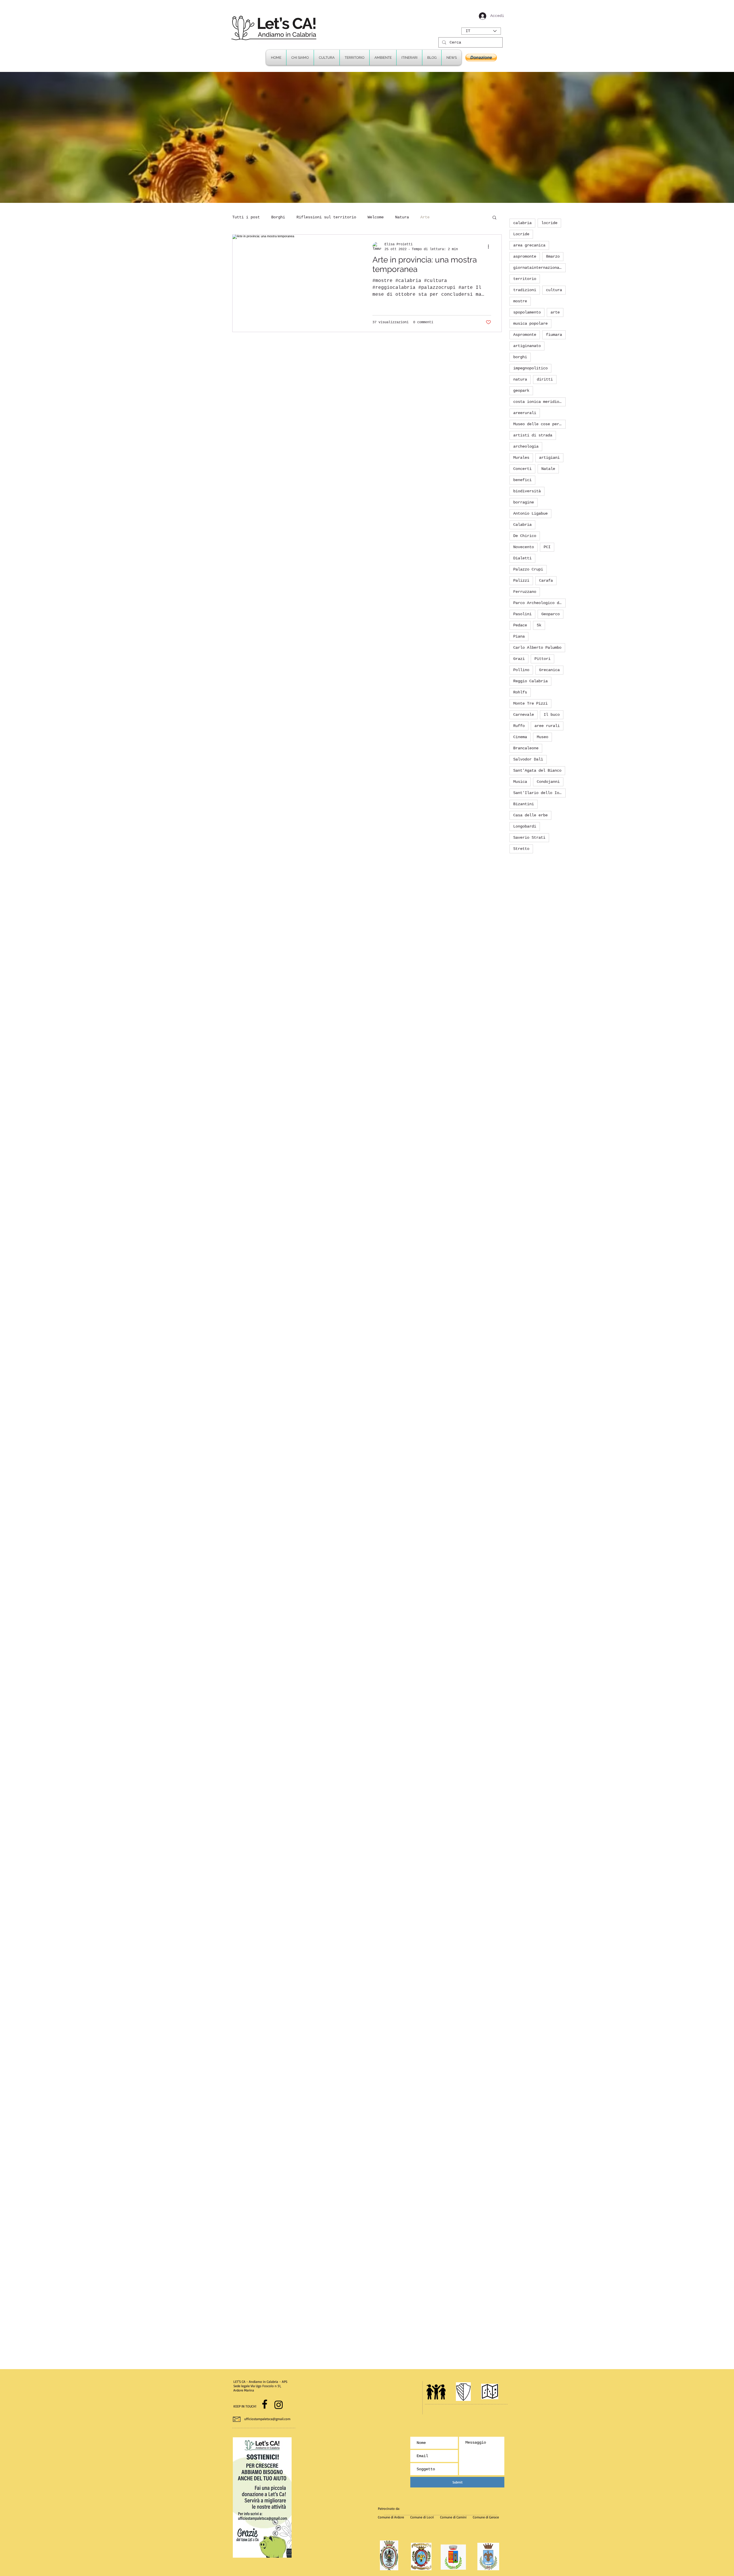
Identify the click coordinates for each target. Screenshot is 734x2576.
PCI (547, 547)
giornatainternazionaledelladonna (539, 268)
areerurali (525, 413)
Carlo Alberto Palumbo (537, 648)
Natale (548, 469)
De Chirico (525, 536)
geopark (521, 391)
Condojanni (548, 782)
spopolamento (527, 312)
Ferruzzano (525, 592)
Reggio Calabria (530, 681)
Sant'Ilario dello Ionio (539, 793)
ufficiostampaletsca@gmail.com (267, 2419)
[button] (409, 58)
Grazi (519, 659)
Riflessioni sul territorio (326, 217)
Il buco (552, 715)
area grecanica (529, 245)
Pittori (542, 659)
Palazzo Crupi (528, 569)
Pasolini (522, 614)
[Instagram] (279, 2405)
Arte (425, 217)
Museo (542, 737)
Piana (519, 636)
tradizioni (525, 290)
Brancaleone (526, 748)
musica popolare (530, 324)
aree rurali (547, 726)
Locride (521, 234)
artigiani (549, 458)
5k (539, 625)
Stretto (521, 849)
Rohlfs (520, 692)
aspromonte (525, 256)
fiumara (554, 335)
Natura (402, 217)
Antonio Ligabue (530, 513)
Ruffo (519, 726)
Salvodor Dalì (528, 759)
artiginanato (527, 346)
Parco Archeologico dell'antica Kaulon (539, 603)
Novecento (524, 547)
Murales (521, 458)
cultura (554, 290)
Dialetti (522, 558)
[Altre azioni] (490, 246)
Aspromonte (525, 335)
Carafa (546, 581)
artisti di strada (533, 435)
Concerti (522, 469)
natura (520, 379)
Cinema (520, 737)
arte (555, 312)
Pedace (520, 625)
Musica (520, 782)
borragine (524, 502)
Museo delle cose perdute (539, 424)
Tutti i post (246, 217)
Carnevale (524, 715)
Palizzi (521, 581)
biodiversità (527, 491)
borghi (520, 357)
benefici (522, 480)
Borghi (278, 217)
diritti (545, 379)
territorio (525, 279)
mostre (520, 301)
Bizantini (524, 804)
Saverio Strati (529, 838)
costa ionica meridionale (539, 402)
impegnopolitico (530, 368)
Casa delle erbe (530, 815)
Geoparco (550, 614)
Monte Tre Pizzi (530, 703)
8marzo (553, 256)
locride (549, 223)
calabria (522, 223)
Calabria (522, 525)
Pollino (521, 670)
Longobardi (525, 826)
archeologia (526, 446)
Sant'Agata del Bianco (537, 771)
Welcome (376, 217)
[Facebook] (265, 2404)
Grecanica (549, 670)
